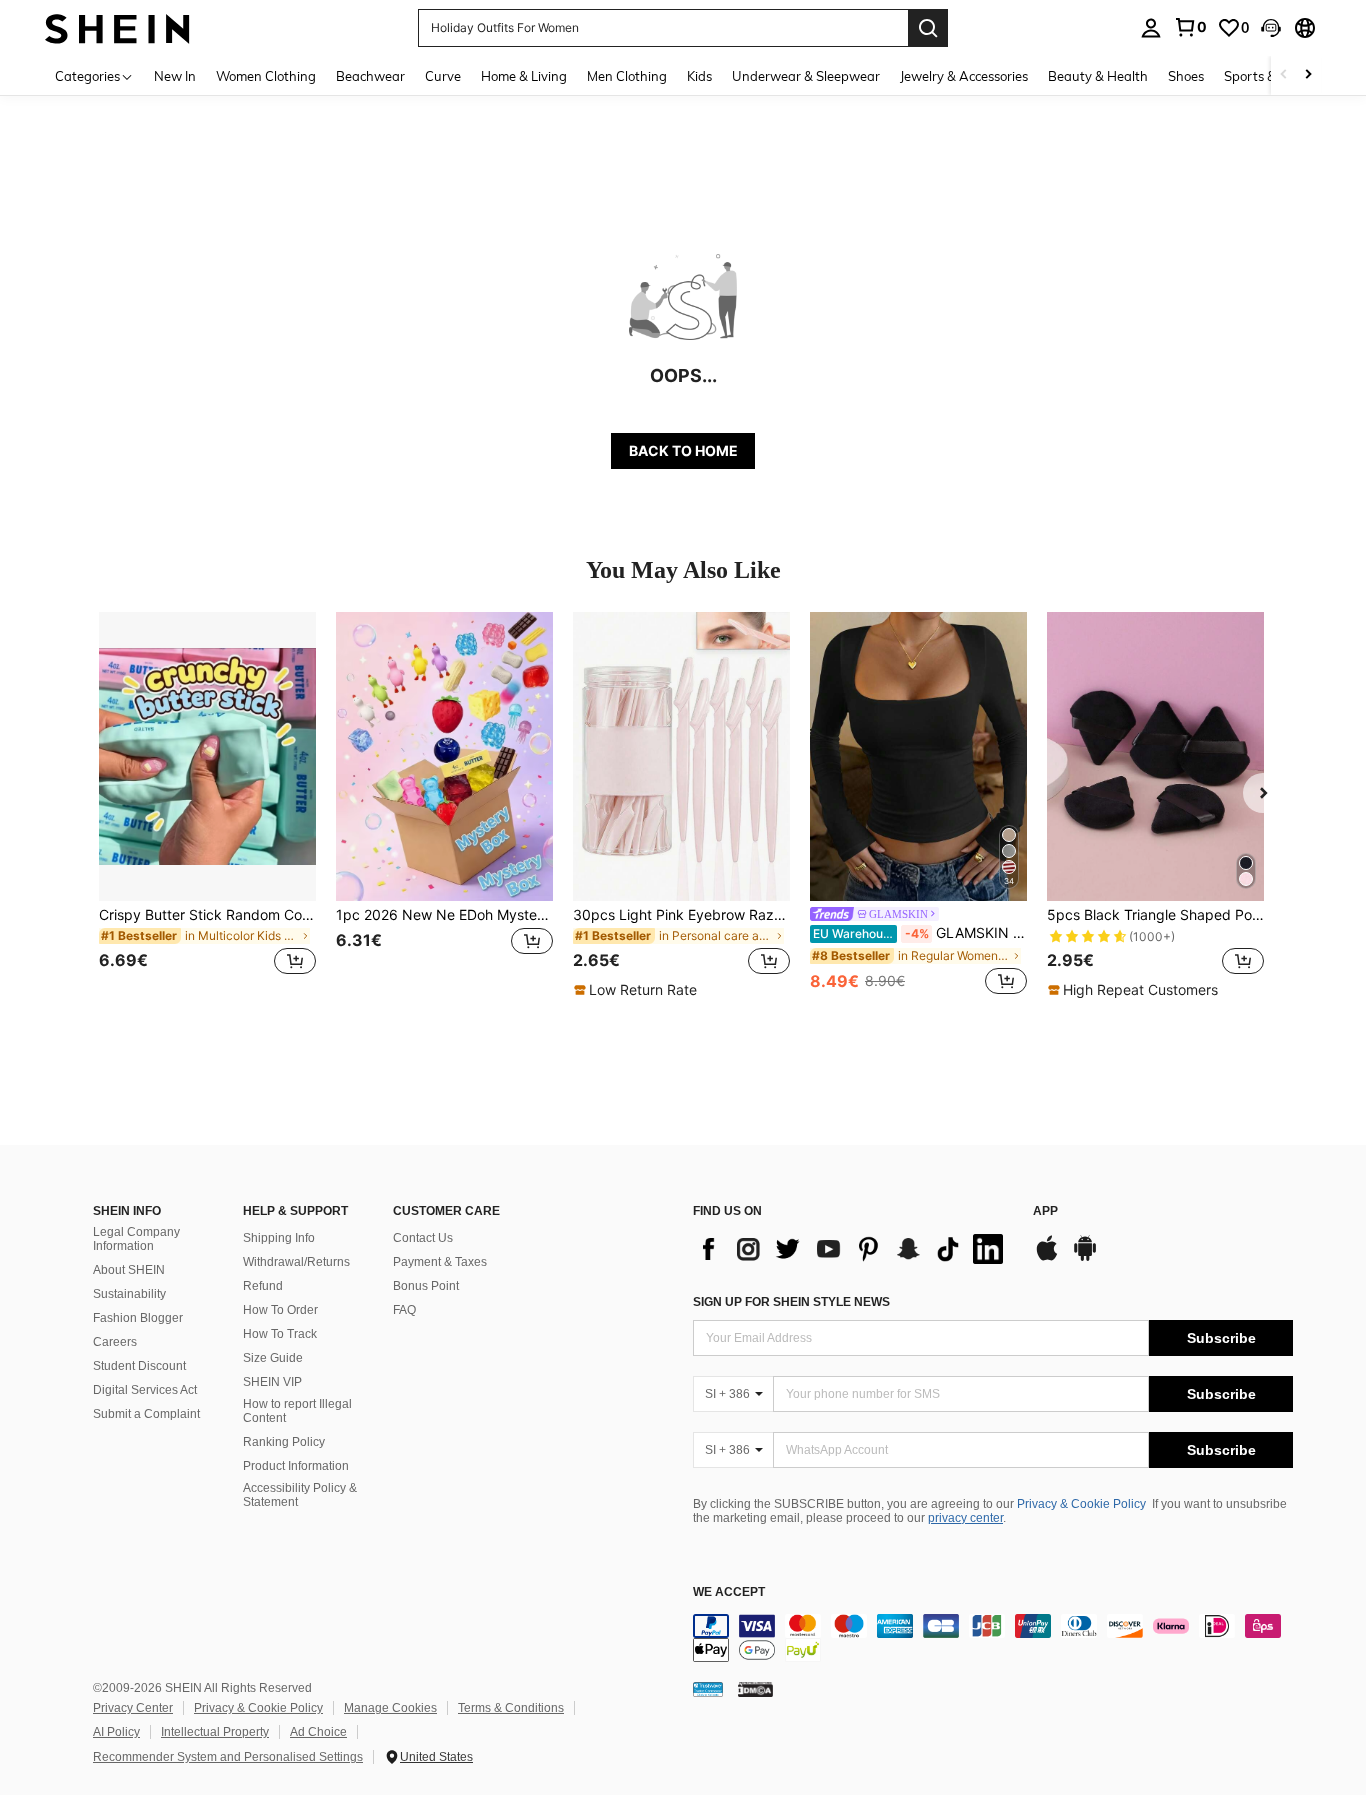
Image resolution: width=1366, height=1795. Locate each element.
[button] (1271, 28)
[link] (1190, 27)
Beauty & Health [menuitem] (1098, 76)
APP (1045, 1211)
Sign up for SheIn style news (791, 1302)
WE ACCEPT (729, 1592)
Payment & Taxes (440, 1262)
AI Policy (116, 1732)
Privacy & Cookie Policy (1081, 1504)
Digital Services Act (145, 1390)
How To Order (280, 1310)
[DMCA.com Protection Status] (755, 1689)
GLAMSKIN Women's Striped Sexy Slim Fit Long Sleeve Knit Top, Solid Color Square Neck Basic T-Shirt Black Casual (920, 933)
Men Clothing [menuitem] (627, 76)
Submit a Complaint (146, 1414)
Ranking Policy (284, 1442)
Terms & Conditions (511, 1708)
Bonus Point (426, 1286)
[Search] (928, 28)
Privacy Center (133, 1708)
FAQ (404, 1310)
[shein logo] (117, 27)
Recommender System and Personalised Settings (228, 1757)
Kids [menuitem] (699, 76)
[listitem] (207, 805)
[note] (638, 990)
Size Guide (273, 1358)
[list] (853, 1249)
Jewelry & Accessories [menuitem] (964, 76)
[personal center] (1151, 28)
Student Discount (139, 1366)
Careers (115, 1342)
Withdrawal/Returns (296, 1262)
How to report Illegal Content (297, 1411)
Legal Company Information (136, 1239)
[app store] (1047, 1258)
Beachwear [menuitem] (370, 76)
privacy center (965, 1518)
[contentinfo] (993, 1638)
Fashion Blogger (138, 1318)
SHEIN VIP (272, 1382)
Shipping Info (279, 1238)
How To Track (280, 1334)
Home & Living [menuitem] (524, 76)
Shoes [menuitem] (1186, 76)
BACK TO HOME (683, 450)
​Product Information (296, 1466)
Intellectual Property (215, 1732)
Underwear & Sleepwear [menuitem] (806, 76)
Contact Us (423, 1238)
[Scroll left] (1284, 75)
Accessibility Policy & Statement (300, 1495)
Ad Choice (318, 1732)
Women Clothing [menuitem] (266, 76)
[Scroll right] (1308, 75)
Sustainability (129, 1294)
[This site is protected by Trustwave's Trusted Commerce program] (708, 1689)
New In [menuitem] (175, 76)
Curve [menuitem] (443, 76)
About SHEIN (129, 1270)
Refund (263, 1286)
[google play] (1085, 1258)
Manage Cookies (390, 1708)
